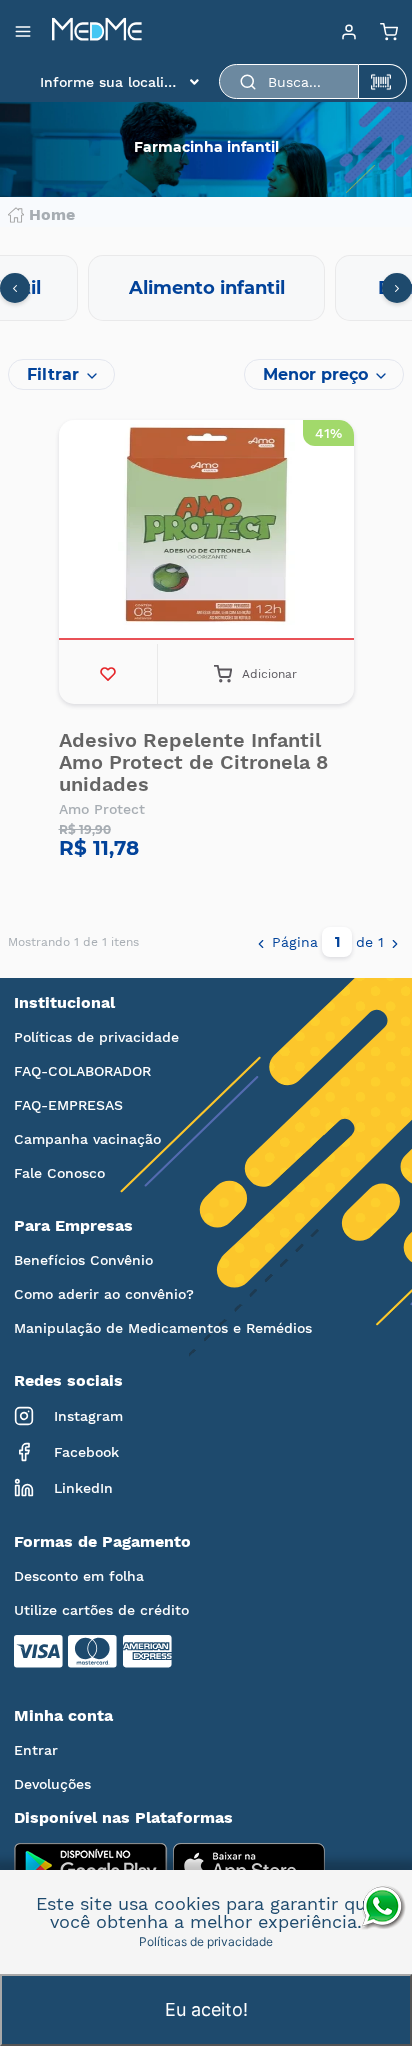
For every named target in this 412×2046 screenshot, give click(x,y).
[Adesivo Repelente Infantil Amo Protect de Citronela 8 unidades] (206, 532)
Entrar (36, 1750)
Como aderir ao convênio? (104, 1294)
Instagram (88, 1416)
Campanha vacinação (87, 1139)
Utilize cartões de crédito (101, 1610)
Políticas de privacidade (96, 1037)
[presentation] (15, 288)
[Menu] (349, 31)
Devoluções (52, 1784)
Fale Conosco (59, 1173)
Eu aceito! (206, 2009)
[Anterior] (261, 942)
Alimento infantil (207, 288)
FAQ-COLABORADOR (82, 1071)
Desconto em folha (79, 1576)
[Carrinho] (389, 31)
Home (52, 215)
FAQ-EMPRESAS (68, 1105)
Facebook (86, 1452)
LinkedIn (83, 1488)
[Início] (97, 31)
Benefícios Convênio (83, 1260)
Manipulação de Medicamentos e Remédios (163, 1328)
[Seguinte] (395, 942)
